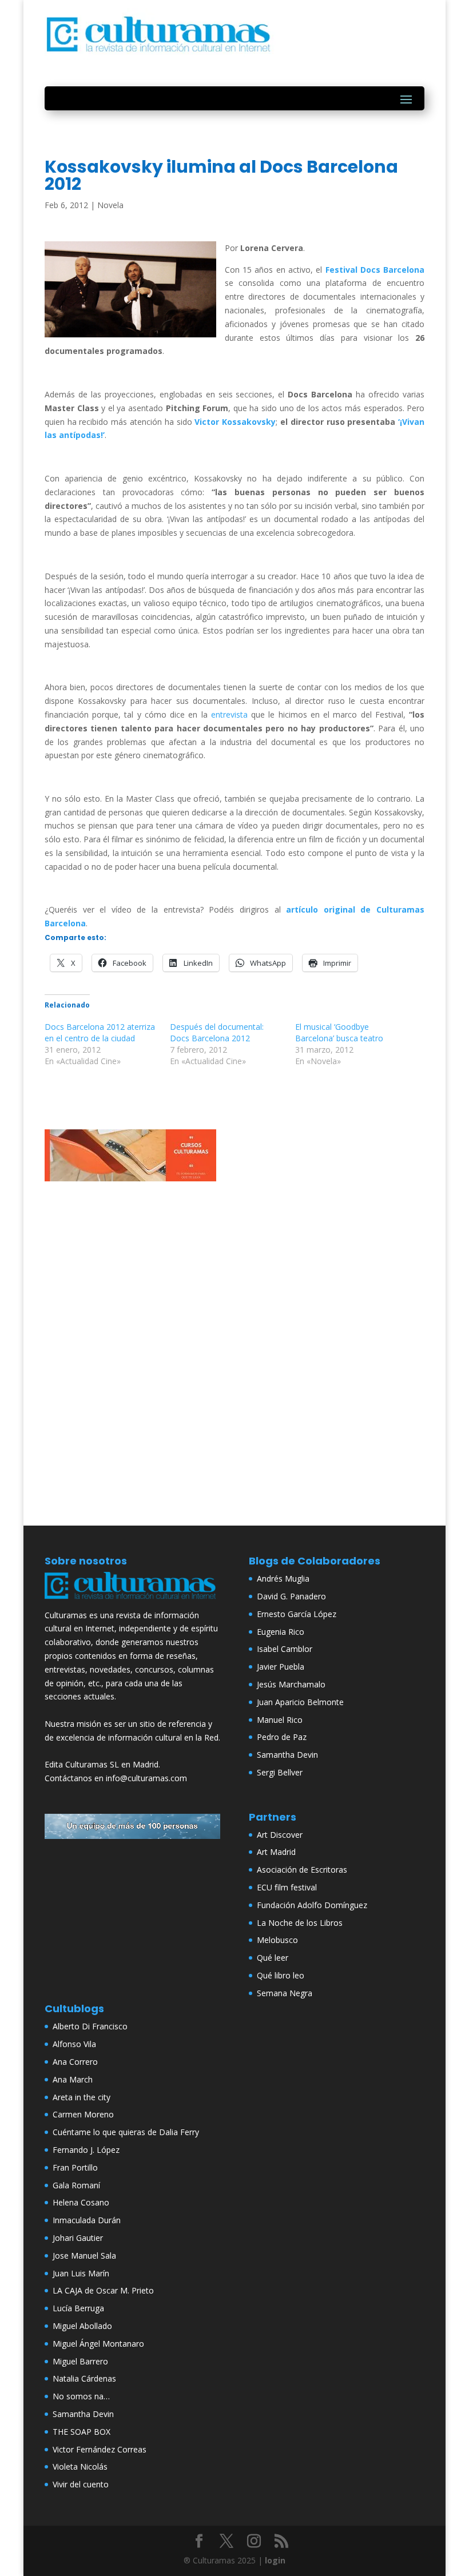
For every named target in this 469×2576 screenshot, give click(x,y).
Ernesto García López (297, 1614)
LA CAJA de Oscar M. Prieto (103, 2290)
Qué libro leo (281, 1975)
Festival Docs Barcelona (375, 270)
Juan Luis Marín (81, 2273)
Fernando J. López (86, 2150)
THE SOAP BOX (82, 2432)
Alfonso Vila (74, 2044)
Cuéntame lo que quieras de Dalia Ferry (126, 2132)
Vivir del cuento (81, 2484)
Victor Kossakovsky (235, 422)
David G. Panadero (291, 1596)
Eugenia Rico (281, 1632)
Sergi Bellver (280, 1772)
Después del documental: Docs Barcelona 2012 (217, 1032)
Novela (110, 205)
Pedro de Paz (282, 1737)
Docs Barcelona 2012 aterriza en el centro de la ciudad (100, 1032)
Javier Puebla (281, 1667)
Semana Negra (285, 1993)
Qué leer (273, 1958)
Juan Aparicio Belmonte (300, 1702)
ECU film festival (287, 1887)
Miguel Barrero (80, 2361)
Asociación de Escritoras (302, 1870)
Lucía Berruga (78, 2308)
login (275, 2560)
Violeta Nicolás (80, 2466)
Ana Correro (75, 2062)
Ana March (73, 2079)
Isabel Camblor (285, 1649)
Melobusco (277, 1940)
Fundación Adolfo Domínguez (312, 1905)
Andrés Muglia (283, 1578)
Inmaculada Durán (87, 2220)
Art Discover (280, 1835)
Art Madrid (276, 1852)
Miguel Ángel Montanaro (98, 2344)
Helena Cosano (81, 2202)
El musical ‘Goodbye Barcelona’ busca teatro (339, 1032)
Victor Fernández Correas (100, 2449)
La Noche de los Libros (300, 1923)
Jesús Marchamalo (291, 1684)
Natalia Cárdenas (84, 2378)
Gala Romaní (76, 2185)
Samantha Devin (287, 1755)
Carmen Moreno (83, 2114)
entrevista (229, 714)
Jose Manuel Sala (84, 2256)
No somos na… (81, 2396)
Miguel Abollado (82, 2326)
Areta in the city (82, 2097)
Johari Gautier (78, 2238)
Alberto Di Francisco (90, 2026)
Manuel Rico (280, 1720)
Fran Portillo (75, 2167)
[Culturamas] (132, 1601)
